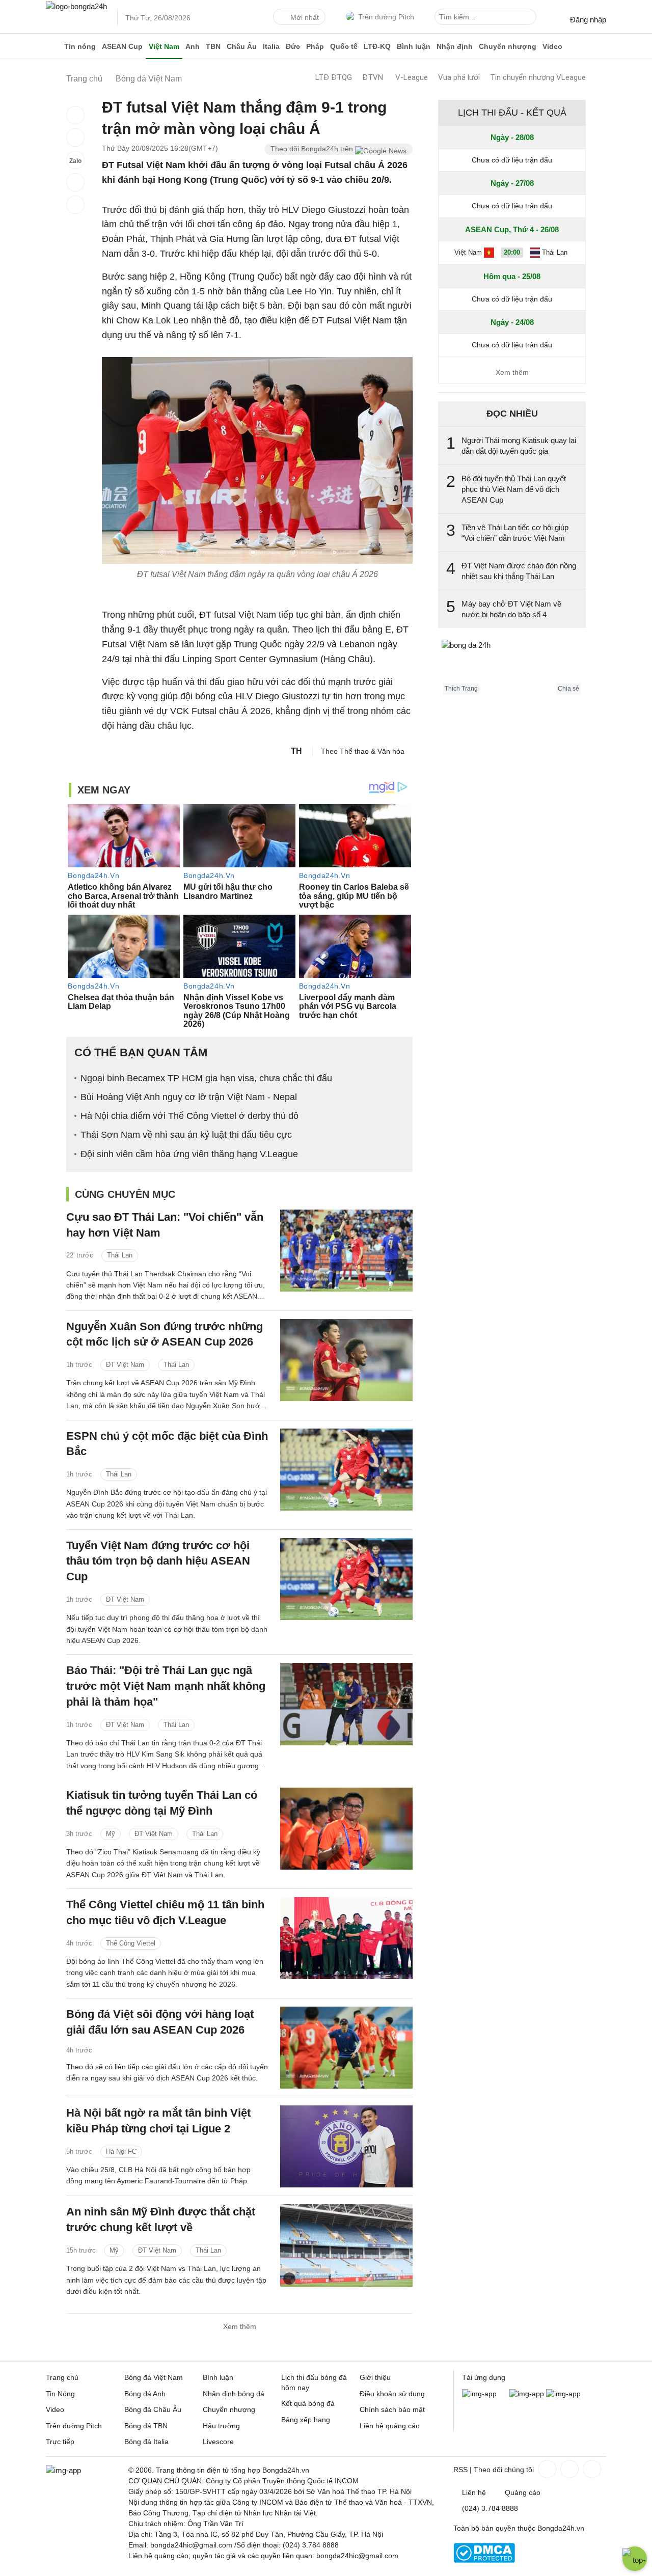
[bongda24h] (53, 46)
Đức (293, 46)
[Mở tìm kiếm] (530, 18)
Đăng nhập (588, 20)
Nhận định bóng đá (234, 2394)
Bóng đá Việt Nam (154, 2377)
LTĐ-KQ (377, 46)
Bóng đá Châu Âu (153, 2409)
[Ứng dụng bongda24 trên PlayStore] (527, 2394)
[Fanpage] (546, 2469)
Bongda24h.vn (561, 2528)
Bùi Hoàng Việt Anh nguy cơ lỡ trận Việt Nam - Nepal (189, 1097)
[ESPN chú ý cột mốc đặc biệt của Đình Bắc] (346, 1470)
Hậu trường (221, 2426)
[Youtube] (591, 2469)
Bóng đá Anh (145, 2394)
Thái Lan (120, 1255)
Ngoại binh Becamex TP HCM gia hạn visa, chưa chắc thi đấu (206, 1078)
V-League (412, 77)
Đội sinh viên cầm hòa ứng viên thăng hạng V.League (189, 1154)
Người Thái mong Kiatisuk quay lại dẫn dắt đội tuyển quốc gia (519, 446)
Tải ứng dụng (484, 2377)
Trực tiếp (60, 2442)
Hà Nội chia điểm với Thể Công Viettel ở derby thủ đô (189, 1116)
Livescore (218, 2442)
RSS (460, 2470)
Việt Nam (164, 46)
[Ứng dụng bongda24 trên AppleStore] (563, 2394)
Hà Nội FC (121, 2152)
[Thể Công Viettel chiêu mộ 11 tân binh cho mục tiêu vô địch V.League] (346, 1938)
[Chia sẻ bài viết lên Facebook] (75, 115)
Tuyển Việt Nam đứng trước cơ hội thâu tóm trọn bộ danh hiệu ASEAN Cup (158, 1561)
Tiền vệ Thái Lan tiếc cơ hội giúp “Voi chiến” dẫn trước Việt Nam (515, 533)
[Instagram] (568, 2469)
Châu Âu (242, 46)
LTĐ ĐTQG (334, 77)
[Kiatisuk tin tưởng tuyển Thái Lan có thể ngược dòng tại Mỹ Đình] (346, 1829)
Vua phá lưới (459, 77)
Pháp (315, 46)
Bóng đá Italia (146, 2442)
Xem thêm (240, 2326)
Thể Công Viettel (131, 1943)
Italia (271, 46)
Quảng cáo (523, 2492)
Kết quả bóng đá (308, 2403)
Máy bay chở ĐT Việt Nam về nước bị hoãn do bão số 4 (511, 609)
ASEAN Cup (122, 46)
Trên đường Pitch (386, 17)
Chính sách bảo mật (392, 2409)
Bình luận (414, 46)
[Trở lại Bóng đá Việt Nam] (75, 205)
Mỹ (111, 1834)
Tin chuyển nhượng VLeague (538, 77)
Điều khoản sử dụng (392, 2394)
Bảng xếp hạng (306, 2420)
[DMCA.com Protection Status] (484, 2560)
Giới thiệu (375, 2377)
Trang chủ (62, 2377)
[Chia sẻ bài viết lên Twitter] (75, 138)
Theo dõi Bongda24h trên (313, 149)
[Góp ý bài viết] (75, 182)
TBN (213, 46)
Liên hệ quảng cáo (390, 2426)
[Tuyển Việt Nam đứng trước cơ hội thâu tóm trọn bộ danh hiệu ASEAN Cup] (346, 1579)
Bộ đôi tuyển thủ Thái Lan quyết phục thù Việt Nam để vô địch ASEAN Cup (514, 489)
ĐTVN (373, 77)
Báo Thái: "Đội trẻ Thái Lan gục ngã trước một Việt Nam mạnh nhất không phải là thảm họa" (166, 1686)
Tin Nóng (60, 2394)
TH (296, 751)
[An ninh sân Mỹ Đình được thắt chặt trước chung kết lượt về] (346, 2245)
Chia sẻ (568, 689)
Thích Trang (461, 689)
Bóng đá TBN (146, 2426)
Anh (193, 46)
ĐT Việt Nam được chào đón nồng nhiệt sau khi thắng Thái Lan (519, 571)
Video (552, 46)
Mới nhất (305, 17)
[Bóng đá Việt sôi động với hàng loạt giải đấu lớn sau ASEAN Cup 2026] (346, 2048)
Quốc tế (344, 46)
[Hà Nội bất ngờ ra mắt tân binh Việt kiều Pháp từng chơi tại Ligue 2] (346, 2146)
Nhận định (455, 46)
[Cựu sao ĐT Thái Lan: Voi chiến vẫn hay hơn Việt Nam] (346, 1251)
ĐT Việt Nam (125, 1365)
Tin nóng (80, 46)
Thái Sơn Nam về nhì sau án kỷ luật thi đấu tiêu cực (186, 1135)
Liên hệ (474, 2492)
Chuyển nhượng (508, 46)
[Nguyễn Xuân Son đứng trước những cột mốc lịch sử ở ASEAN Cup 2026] (346, 1360)
